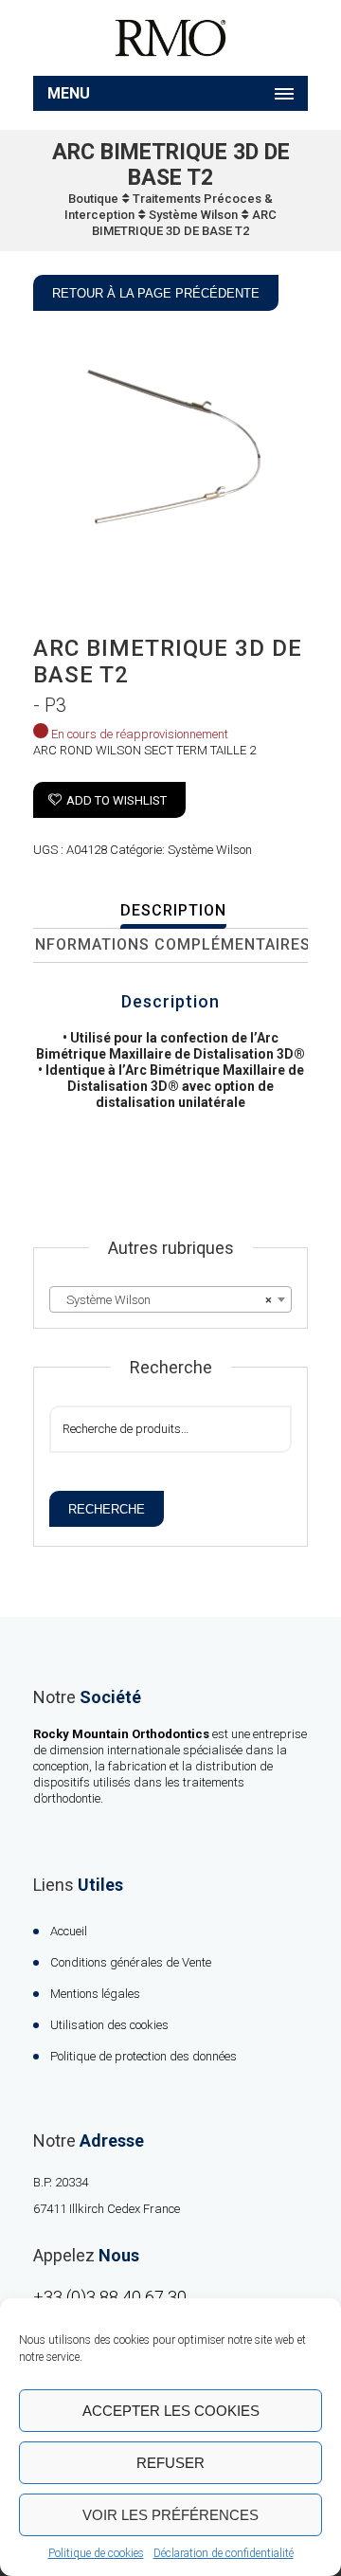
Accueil (69, 1931)
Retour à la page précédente (156, 293)
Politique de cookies (96, 2553)
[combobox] (170, 1299)
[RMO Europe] (170, 38)
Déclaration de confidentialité (224, 2553)
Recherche (107, 1509)
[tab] (173, 912)
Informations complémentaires (170, 944)
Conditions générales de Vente (131, 1962)
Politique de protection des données (144, 2056)
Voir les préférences (170, 2515)
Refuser (170, 2463)
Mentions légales (95, 1994)
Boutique (93, 199)
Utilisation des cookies (109, 2025)
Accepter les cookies (171, 2411)
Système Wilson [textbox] (165, 1300)
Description (173, 910)
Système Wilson (193, 215)
